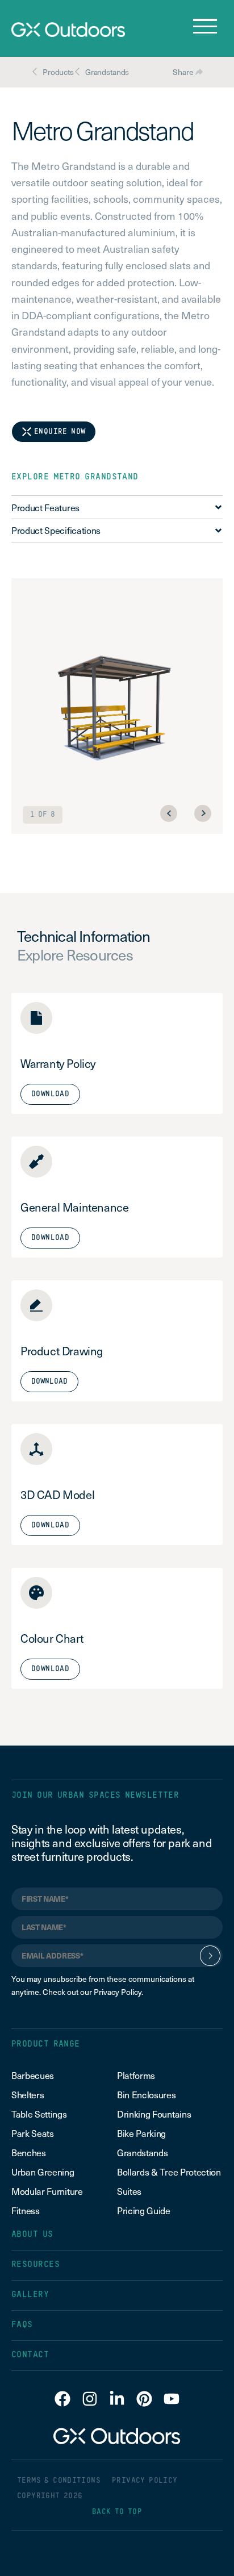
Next (203, 813)
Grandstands (107, 72)
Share (184, 72)
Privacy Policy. (118, 1992)
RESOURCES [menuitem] (35, 2264)
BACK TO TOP (117, 2512)
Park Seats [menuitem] (33, 2133)
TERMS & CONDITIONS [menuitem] (59, 2481)
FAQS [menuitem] (22, 2325)
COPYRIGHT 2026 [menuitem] (50, 2496)
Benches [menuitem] (29, 2152)
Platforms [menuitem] (136, 2075)
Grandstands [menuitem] (142, 2152)
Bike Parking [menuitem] (141, 2133)
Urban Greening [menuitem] (43, 2172)
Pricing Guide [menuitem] (144, 2210)
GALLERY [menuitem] (30, 2295)
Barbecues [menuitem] (34, 2075)
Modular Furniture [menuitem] (47, 2191)
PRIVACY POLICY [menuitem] (145, 2481)
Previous (169, 813)
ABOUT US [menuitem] (32, 2234)
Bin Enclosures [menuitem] (147, 2094)
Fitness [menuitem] (26, 2210)
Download (49, 1382)
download (50, 1094)
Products (58, 72)
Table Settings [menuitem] (39, 2114)
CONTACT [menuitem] (30, 2355)
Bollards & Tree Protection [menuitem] (169, 2172)
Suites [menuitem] (129, 2191)
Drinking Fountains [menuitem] (154, 2114)
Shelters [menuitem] (28, 2094)
